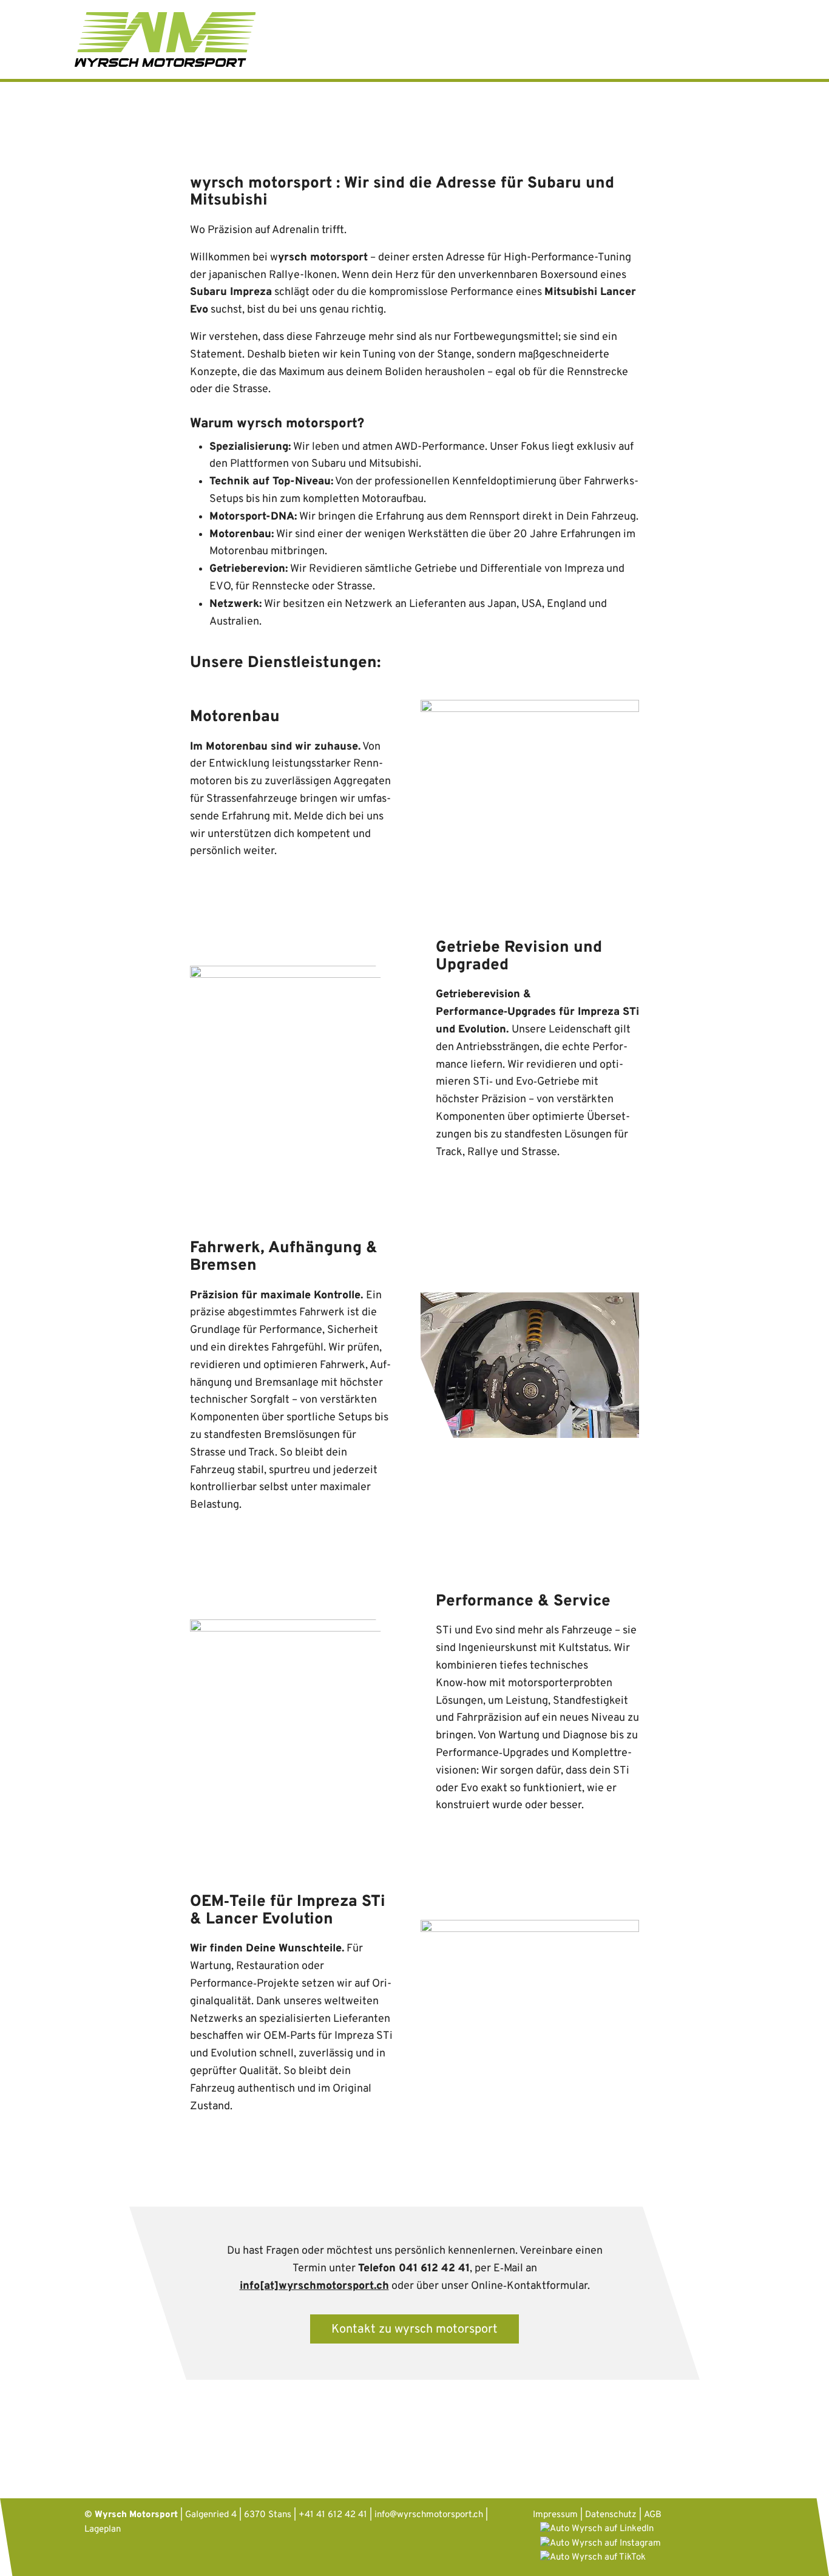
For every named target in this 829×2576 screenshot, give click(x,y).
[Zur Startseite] (165, 40)
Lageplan (103, 2530)
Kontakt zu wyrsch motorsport (414, 2330)
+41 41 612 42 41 (333, 2515)
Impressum (555, 2515)
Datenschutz (611, 2515)
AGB (653, 2515)
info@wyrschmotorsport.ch (429, 2515)
